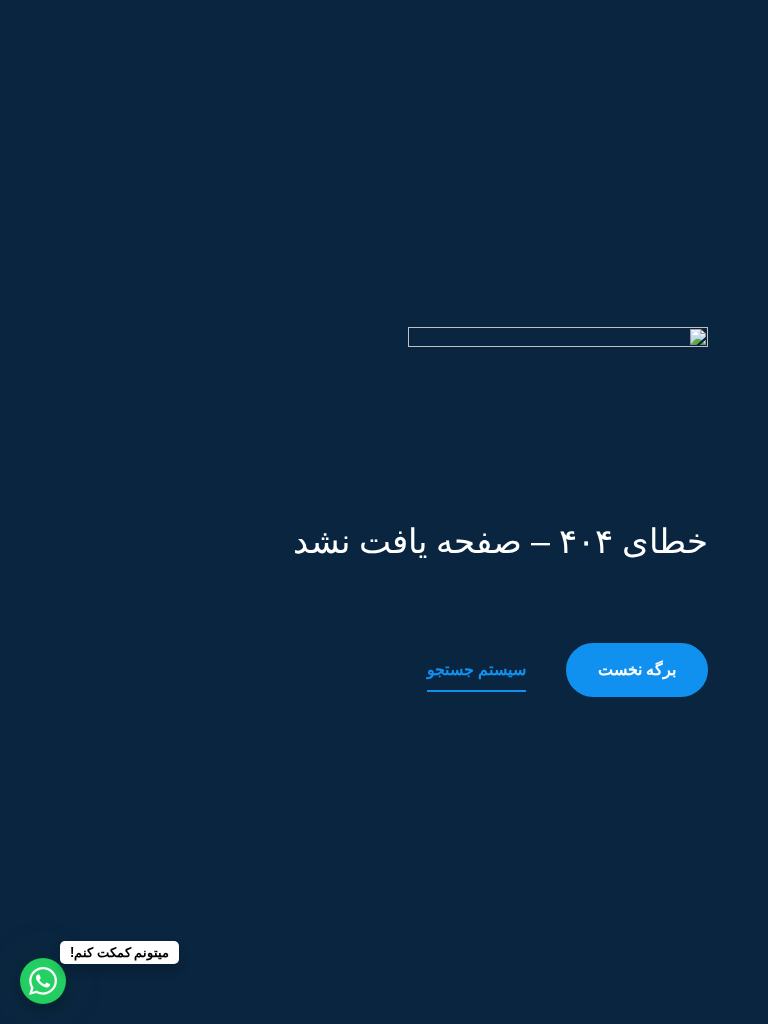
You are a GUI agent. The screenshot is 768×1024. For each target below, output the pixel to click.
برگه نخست (637, 669)
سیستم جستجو (476, 669)
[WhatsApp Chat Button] (43, 981)
